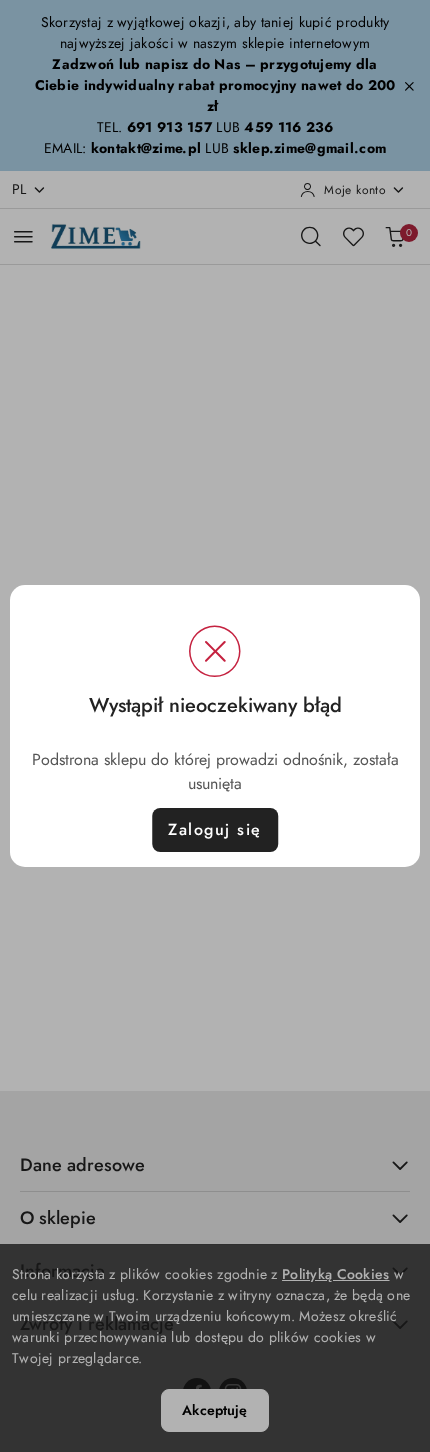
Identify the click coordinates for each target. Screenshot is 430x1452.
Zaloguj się (215, 829)
